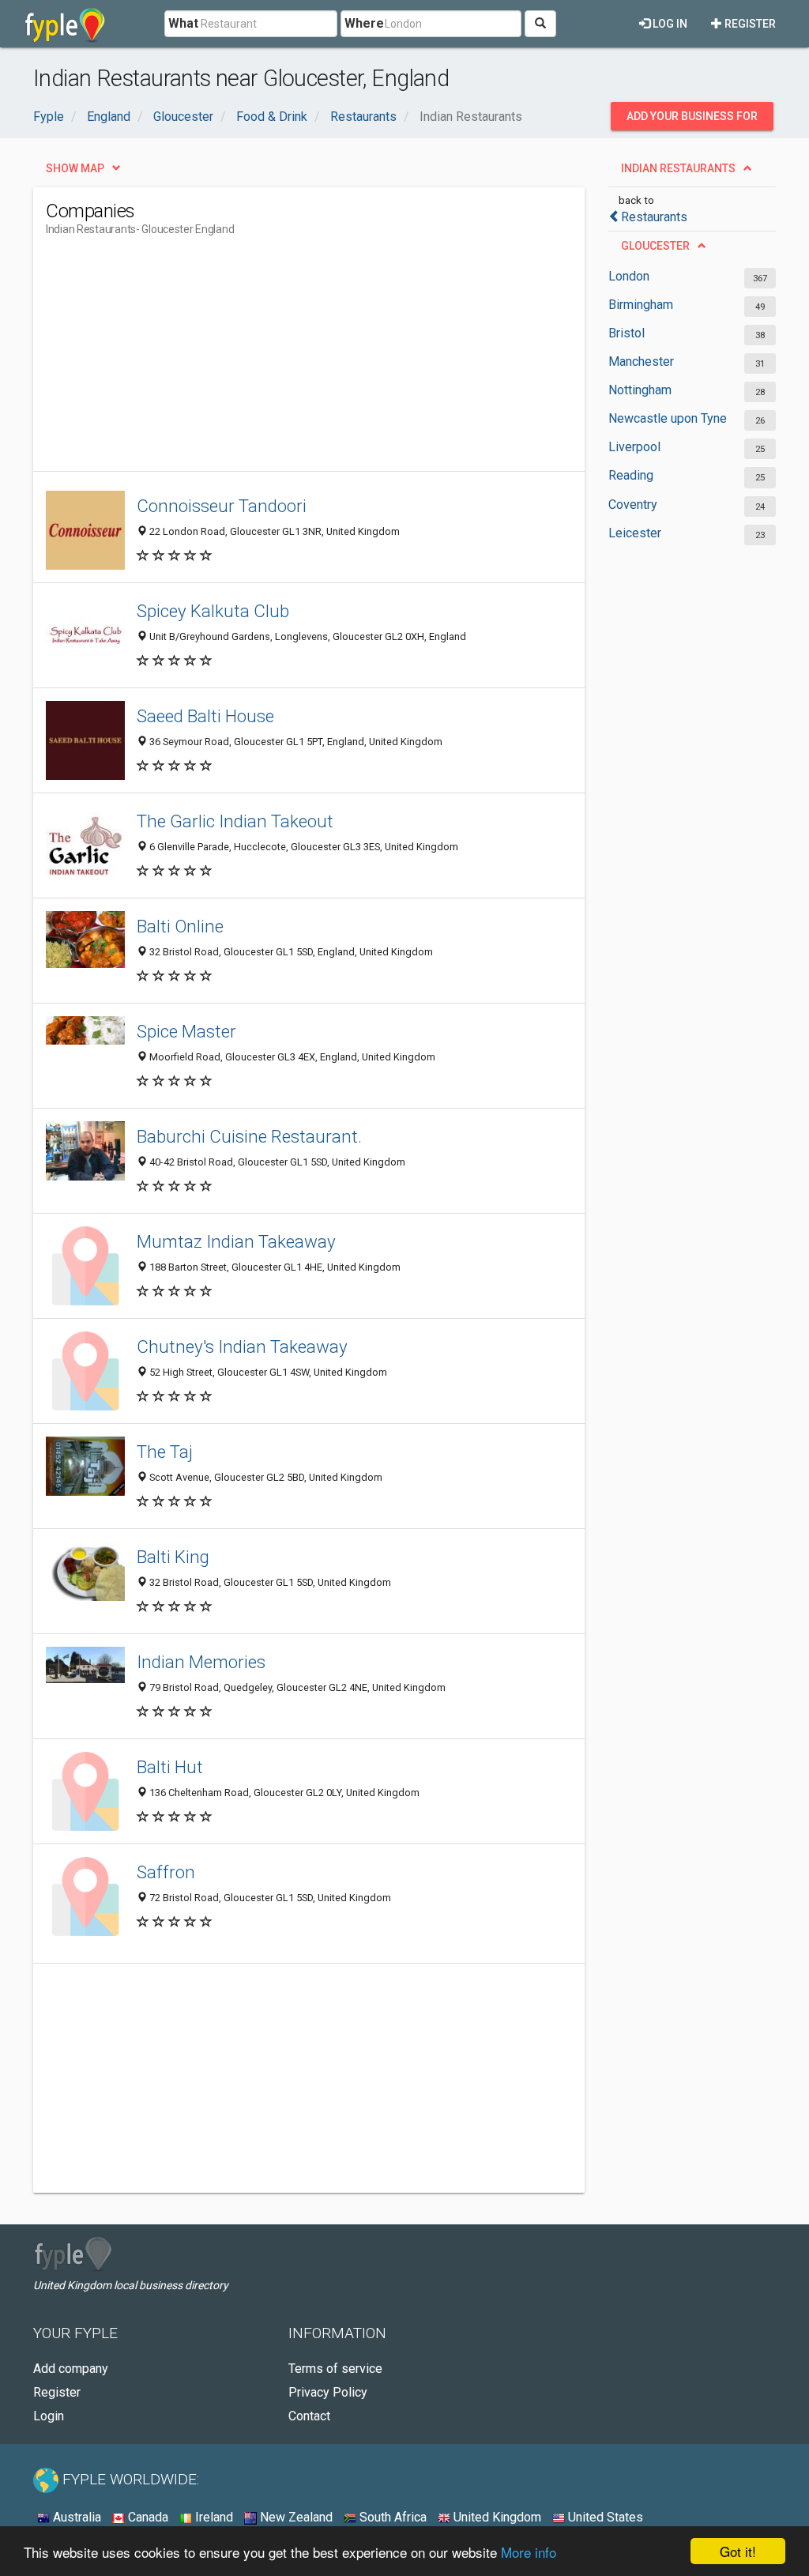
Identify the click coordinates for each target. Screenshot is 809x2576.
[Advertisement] (333, 360)
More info (529, 2552)
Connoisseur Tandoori (222, 506)
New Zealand (295, 2517)
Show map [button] (75, 168)
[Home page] (65, 24)
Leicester (635, 533)
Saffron (166, 1872)
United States (604, 2517)
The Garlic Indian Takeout (235, 821)
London (629, 276)
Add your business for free (692, 120)
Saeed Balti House (205, 716)
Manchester (641, 362)
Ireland (213, 2517)
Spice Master (186, 1031)
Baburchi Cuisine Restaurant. (249, 1136)
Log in (669, 24)
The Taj (165, 1452)
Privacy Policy (328, 2392)
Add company (71, 2369)
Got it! (738, 2551)
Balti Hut (170, 1767)
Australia (75, 2517)
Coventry (633, 505)
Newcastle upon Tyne (668, 418)
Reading (631, 475)
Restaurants (654, 217)
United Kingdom (496, 2517)
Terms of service (335, 2369)
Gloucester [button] (655, 246)
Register (749, 24)
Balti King (173, 1557)
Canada (147, 2517)
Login (49, 2416)
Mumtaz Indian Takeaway (236, 1241)
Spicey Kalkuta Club (213, 611)
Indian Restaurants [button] (678, 168)
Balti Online (180, 926)
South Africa (391, 2517)
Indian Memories (201, 1662)
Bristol (627, 333)
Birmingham (641, 305)
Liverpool (634, 447)
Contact (309, 2416)
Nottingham (640, 390)
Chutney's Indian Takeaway (242, 1346)
